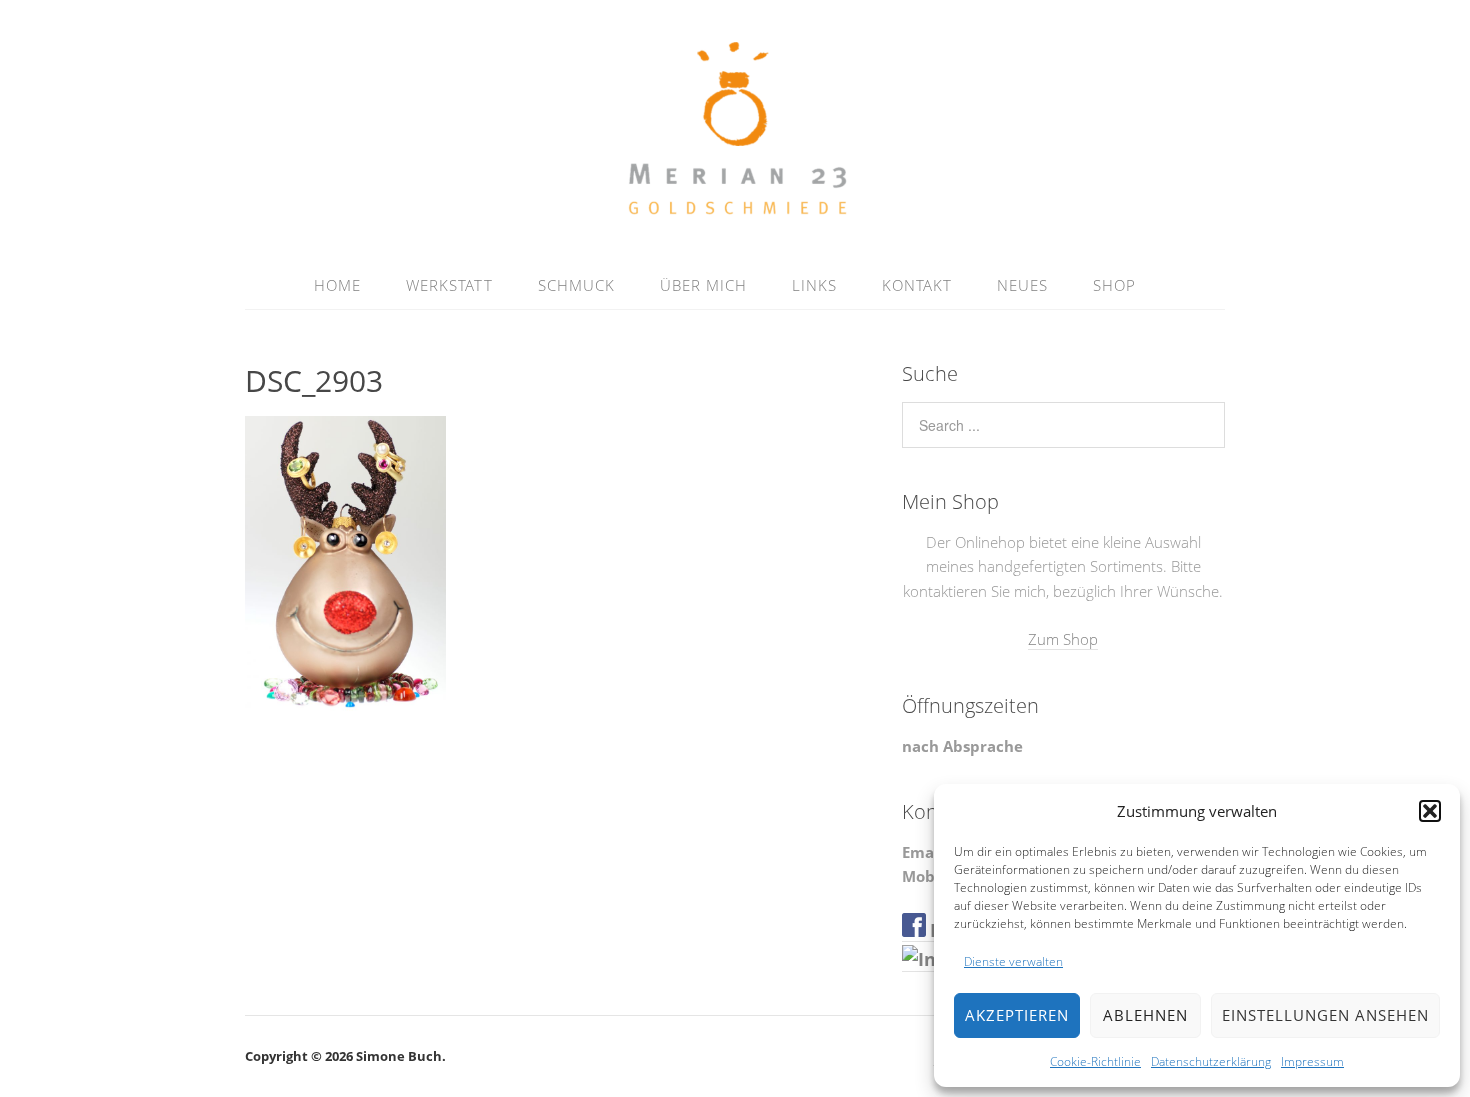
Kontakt (917, 285)
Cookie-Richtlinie (1095, 1061)
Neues (1022, 285)
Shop (1114, 285)
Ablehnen (1145, 1015)
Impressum (1312, 1061)
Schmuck (576, 285)
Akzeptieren (1017, 1015)
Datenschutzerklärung (1211, 1061)
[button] (1430, 811)
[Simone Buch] (735, 213)
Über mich (703, 285)
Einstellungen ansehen (1325, 1015)
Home (337, 285)
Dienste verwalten (1013, 961)
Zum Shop (1063, 639)
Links (814, 285)
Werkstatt (449, 285)
